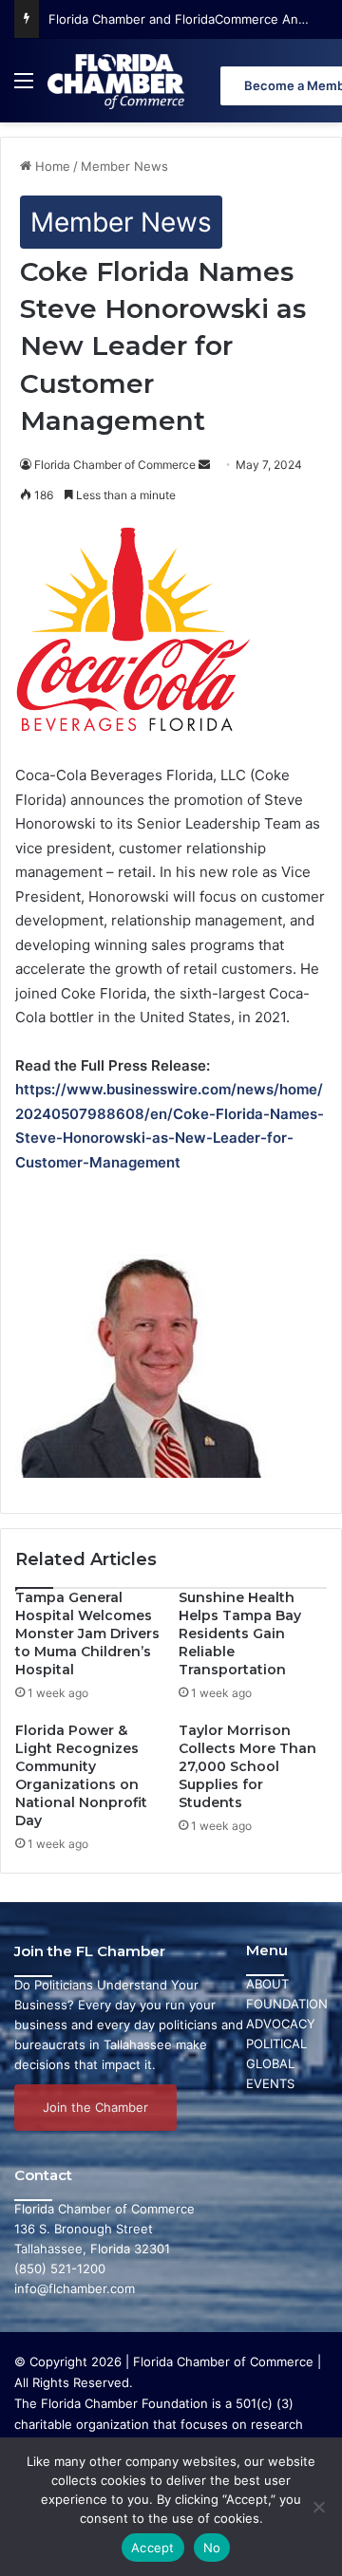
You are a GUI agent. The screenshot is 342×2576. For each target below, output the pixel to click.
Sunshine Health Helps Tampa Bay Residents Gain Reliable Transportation (240, 1633)
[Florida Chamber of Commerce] (118, 81)
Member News (124, 166)
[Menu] (24, 88)
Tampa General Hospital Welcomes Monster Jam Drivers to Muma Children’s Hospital (87, 1633)
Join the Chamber (95, 2107)
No (212, 2548)
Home (51, 166)
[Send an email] (204, 465)
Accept (153, 2548)
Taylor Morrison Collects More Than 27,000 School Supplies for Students (247, 1766)
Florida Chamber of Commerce (115, 465)
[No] (318, 2507)
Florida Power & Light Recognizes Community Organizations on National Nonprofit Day (81, 1775)
